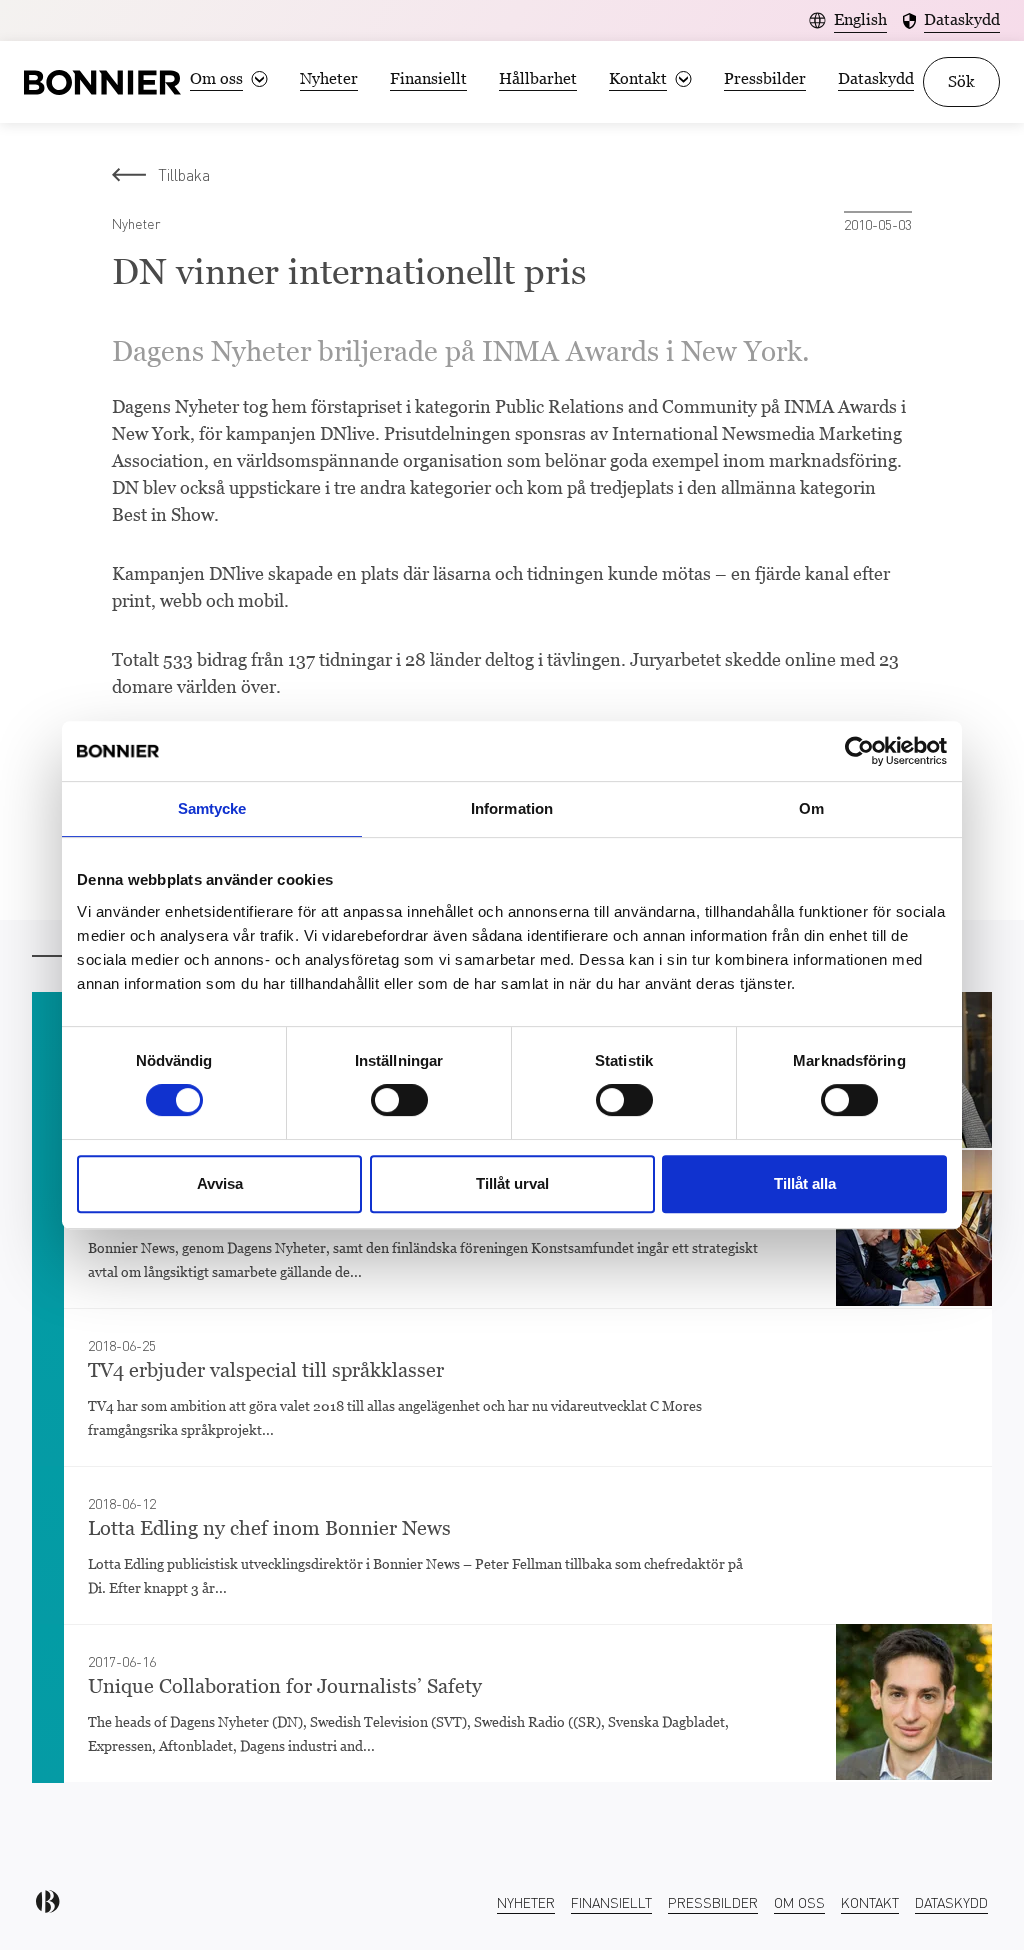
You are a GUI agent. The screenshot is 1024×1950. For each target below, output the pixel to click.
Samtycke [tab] (212, 808)
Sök (961, 81)
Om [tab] (811, 808)
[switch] (399, 1100)
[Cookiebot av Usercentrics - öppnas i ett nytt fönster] (859, 751)
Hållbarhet (538, 78)
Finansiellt (428, 78)
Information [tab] (512, 808)
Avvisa (220, 1183)
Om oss (799, 1902)
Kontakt (870, 1902)
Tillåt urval (512, 1183)
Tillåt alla (805, 1183)
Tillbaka (184, 174)
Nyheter (329, 78)
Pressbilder (765, 78)
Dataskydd (876, 78)
